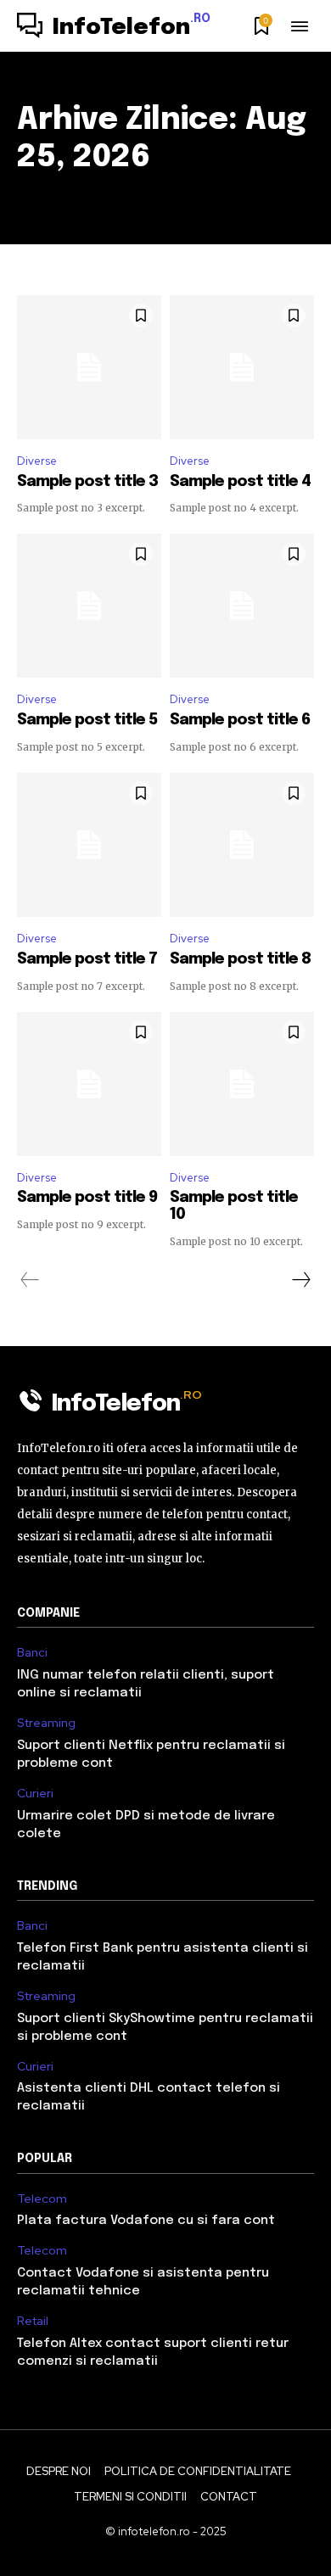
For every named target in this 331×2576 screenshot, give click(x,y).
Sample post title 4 (240, 482)
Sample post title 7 (87, 959)
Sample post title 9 (87, 1198)
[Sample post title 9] (89, 1084)
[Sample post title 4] (242, 367)
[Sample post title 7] (89, 845)
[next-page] (300, 1280)
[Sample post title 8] (242, 845)
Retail (33, 2321)
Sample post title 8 (240, 959)
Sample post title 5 (87, 720)
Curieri (35, 1794)
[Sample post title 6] (242, 606)
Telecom (42, 2199)
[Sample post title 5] (89, 606)
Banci (32, 1653)
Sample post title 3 (87, 482)
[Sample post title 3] (89, 367)
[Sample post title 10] (242, 1084)
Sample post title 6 (240, 720)
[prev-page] (30, 1280)
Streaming (46, 1723)
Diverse (37, 461)
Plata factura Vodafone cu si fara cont (146, 2221)
